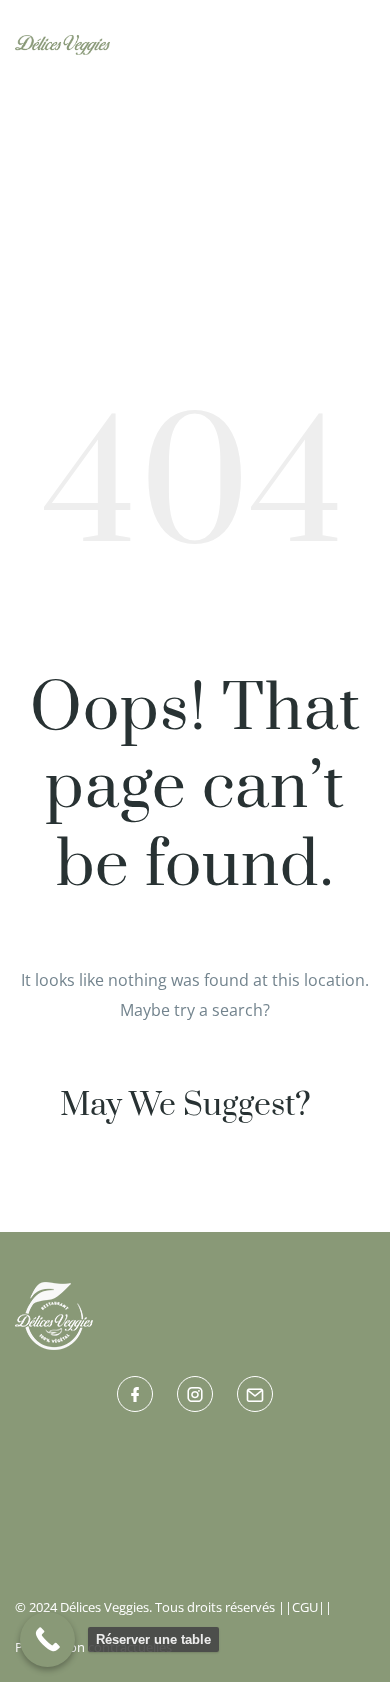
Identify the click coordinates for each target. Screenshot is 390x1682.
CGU (305, 1607)
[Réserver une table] (47, 1639)
